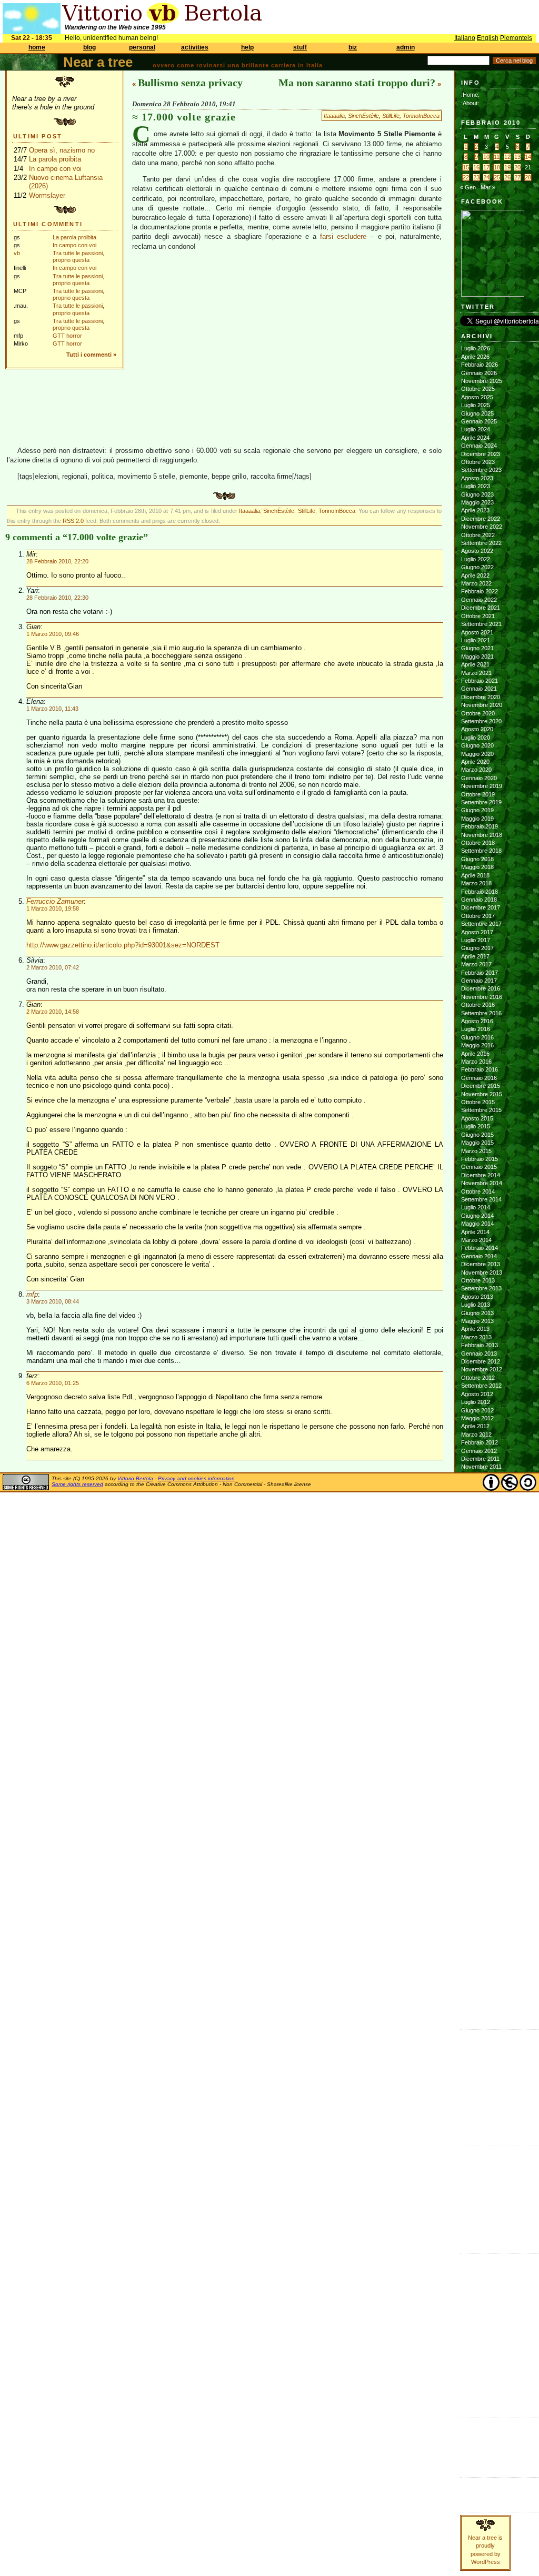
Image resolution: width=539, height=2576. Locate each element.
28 (528, 177)
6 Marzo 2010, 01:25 (53, 1383)
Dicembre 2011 (480, 1459)
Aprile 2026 (475, 357)
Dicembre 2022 (481, 519)
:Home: (470, 95)
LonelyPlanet (476, 2301)
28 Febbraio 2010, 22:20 (57, 561)
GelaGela (473, 2126)
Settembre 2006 (481, 1969)
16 (476, 167)
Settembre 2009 (481, 1678)
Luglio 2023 (476, 486)
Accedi (470, 2425)
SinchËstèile (363, 116)
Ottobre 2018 (478, 843)
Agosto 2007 (477, 1880)
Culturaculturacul (482, 2260)
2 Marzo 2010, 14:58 (53, 1012)
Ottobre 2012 (478, 1378)
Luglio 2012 (476, 1402)
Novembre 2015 (482, 1094)
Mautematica (476, 2309)
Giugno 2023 (477, 494)
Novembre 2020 (482, 705)
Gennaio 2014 (479, 1256)
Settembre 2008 (481, 1775)
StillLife (391, 116)
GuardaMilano (478, 2276)
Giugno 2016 (477, 1037)
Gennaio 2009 (479, 1742)
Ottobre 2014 (478, 1191)
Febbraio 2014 (480, 1248)
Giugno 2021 (477, 648)
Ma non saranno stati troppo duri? (357, 83)
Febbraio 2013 (480, 1345)
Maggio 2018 (477, 867)
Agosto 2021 (477, 632)
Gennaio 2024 (479, 446)
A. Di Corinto (477, 2160)
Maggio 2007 (477, 1904)
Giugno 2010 (477, 1604)
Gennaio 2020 (479, 778)
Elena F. (471, 2102)
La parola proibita (55, 159)
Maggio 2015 (477, 1143)
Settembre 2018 (481, 851)
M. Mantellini (477, 2209)
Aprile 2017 (475, 956)
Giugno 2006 (477, 1994)
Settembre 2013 (481, 1288)
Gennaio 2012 (479, 1451)
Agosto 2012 (477, 1394)
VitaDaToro (474, 2390)
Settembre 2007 (481, 1872)
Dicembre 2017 (481, 907)
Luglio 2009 (476, 1694)
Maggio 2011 (477, 1516)
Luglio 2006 (476, 1985)
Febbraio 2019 (480, 826)
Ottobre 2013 (478, 1280)
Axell (467, 2185)
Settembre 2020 (481, 721)
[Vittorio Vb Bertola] (493, 295)
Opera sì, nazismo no (62, 150)
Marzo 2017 (476, 964)
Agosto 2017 (477, 932)
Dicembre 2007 (481, 1847)
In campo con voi (55, 169)
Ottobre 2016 (478, 1005)
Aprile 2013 (475, 1329)
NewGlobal (474, 2325)
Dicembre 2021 (481, 608)
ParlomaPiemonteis (485, 2333)
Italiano (465, 38)
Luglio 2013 (476, 1305)
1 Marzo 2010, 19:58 (53, 908)
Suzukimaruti (478, 2225)
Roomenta (473, 2349)
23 (476, 177)
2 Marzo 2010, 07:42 (53, 967)
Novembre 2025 (482, 381)
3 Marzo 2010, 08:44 (53, 1301)
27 (517, 177)
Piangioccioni (477, 2341)
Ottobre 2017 (478, 916)
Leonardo (473, 2201)
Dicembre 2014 (481, 1175)
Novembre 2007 (482, 1856)
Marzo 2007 (476, 1921)
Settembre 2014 (481, 1199)
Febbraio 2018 (480, 892)
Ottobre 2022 (478, 535)
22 (466, 177)
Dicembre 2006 (481, 1945)
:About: (470, 103)
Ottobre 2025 (478, 389)
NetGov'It (472, 2317)
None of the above (485, 2061)
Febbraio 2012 (480, 1442)
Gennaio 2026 (479, 373)
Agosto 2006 (477, 1977)
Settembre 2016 (481, 1013)
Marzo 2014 (476, 1240)
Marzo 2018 (476, 883)
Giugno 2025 (477, 413)
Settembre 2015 (481, 1110)
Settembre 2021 (481, 624)
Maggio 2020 (477, 754)
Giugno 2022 (477, 567)
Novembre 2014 (482, 1183)
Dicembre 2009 (481, 1653)
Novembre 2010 (482, 1564)
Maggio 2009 (477, 1710)
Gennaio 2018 (479, 900)
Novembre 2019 (482, 786)
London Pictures (482, 2093)
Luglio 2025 (476, 405)
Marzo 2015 (476, 1151)
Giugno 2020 (477, 745)
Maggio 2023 (477, 502)
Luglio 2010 (476, 1597)
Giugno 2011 (477, 1507)
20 (517, 167)
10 (486, 157)
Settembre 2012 (481, 1386)
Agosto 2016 (477, 1021)
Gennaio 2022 (479, 600)
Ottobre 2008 (478, 1766)
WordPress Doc (482, 2457)
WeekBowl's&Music (485, 2398)
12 (507, 157)
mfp (32, 1294)
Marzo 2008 (476, 1823)
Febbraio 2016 (480, 1069)
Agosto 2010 (477, 1588)
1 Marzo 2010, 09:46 (53, 634)
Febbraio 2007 (480, 1929)
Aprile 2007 (475, 1913)
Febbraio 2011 (479, 1540)
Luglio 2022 (476, 559)
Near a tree (98, 62)
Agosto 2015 (477, 1118)
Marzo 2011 (476, 1532)
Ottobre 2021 (478, 616)
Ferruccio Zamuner (55, 901)
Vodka (469, 2077)
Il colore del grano (484, 2117)
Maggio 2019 (477, 819)
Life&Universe (478, 2292)
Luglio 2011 (475, 1499)
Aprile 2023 (475, 510)
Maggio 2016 (477, 1045)
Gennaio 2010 (479, 1645)
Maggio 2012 (477, 1418)
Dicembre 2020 (481, 697)
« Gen (468, 187)
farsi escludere (343, 236)
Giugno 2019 (477, 810)
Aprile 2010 (475, 1621)
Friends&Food (478, 2268)
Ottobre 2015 (478, 1102)
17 (486, 167)
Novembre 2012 (482, 1369)
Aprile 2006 (475, 2010)
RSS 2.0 (73, 521)
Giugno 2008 (477, 1799)
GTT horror (67, 336)
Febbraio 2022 (480, 591)
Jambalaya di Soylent (488, 2053)
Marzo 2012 (476, 1435)
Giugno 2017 (477, 948)
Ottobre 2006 (478, 1961)
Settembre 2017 (481, 924)
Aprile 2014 (475, 1232)
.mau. (468, 2153)
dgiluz (468, 2193)
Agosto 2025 (477, 397)
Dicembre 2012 (481, 1361)
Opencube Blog (481, 2069)
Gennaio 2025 (479, 421)
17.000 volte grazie (189, 117)
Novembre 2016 (482, 997)
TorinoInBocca (421, 116)
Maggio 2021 (477, 656)
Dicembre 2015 (481, 1086)
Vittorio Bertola (135, 1478)
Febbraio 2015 (480, 1159)
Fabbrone (473, 2045)
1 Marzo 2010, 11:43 (52, 709)
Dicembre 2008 (481, 1751)
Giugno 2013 (477, 1313)
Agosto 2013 (477, 1297)
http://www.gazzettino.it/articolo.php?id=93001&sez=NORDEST (123, 945)
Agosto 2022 (477, 551)
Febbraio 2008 (480, 1832)
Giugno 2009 (477, 1702)
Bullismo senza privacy (190, 83)
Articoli (470, 2484)
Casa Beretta (478, 2085)
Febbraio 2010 (480, 1637)
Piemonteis (516, 38)
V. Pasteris (475, 2234)
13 (517, 157)
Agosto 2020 (477, 729)
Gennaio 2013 (479, 1353)
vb (17, 253)
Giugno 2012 (477, 1410)
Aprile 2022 (475, 575)
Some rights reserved (77, 1484)
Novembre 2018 (482, 835)
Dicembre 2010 (481, 1556)
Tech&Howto (476, 2373)
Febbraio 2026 (480, 365)
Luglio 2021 (476, 640)
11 (497, 157)
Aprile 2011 (475, 1523)
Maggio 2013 (477, 1321)
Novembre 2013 (482, 1272)
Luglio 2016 (476, 1029)
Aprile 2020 (475, 762)
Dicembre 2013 (481, 1264)
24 (486, 177)
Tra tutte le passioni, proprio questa (78, 256)
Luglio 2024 (476, 429)
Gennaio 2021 (479, 689)
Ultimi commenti (48, 224)
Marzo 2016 (476, 1062)
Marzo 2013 (476, 1337)
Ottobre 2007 (478, 1864)
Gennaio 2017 (479, 981)
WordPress (476, 2449)
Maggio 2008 (477, 1807)
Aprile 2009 (475, 1718)
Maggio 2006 (477, 2002)
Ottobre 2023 (478, 462)
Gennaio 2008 (479, 1840)
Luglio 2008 (476, 1791)
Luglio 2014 (476, 1207)
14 (528, 157)
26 (507, 177)
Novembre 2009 (482, 1661)
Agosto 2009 (477, 1685)
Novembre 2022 (482, 527)
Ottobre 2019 (478, 794)
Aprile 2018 (475, 875)
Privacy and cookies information (196, 1478)
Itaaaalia (334, 116)
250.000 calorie (481, 2109)
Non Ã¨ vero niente (485, 2036)
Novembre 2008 (482, 1759)
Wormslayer (47, 195)
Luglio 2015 (476, 1126)
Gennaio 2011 (479, 1548)
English (488, 38)
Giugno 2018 (477, 859)
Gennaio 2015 (479, 1167)
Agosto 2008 (477, 1783)
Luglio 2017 (476, 940)
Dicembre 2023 (481, 454)
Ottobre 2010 (478, 1572)
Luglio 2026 (476, 348)
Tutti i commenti (89, 355)
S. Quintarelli (477, 2217)
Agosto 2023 (477, 478)
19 (507, 167)
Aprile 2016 (475, 1054)
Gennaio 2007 (479, 1937)
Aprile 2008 (475, 1815)
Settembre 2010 (481, 1580)
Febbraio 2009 (480, 1734)
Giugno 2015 (477, 1135)
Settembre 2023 (481, 470)
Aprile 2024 (475, 438)
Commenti (474, 2492)
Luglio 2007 (476, 1888)
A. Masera (474, 2168)
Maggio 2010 (477, 1613)
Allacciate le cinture (486, 2177)
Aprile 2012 (475, 1426)
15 (466, 167)
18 (497, 167)
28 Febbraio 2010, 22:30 (57, 598)
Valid (477, 2433)
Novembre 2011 (481, 1467)
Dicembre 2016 (481, 988)
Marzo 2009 (476, 1726)
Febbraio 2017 (480, 973)
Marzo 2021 (476, 673)
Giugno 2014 (477, 1216)
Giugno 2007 (477, 1896)
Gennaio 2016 (479, 1078)
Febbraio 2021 (480, 681)
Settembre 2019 (481, 802)
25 (497, 177)
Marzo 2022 (476, 583)
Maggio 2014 (477, 1224)
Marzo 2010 (476, 1629)
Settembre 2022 (481, 543)
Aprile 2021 (475, 664)
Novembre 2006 (482, 1953)
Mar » (488, 187)
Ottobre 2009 (478, 1670)
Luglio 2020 (476, 738)
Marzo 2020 (476, 770)
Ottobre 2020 (478, 713)
